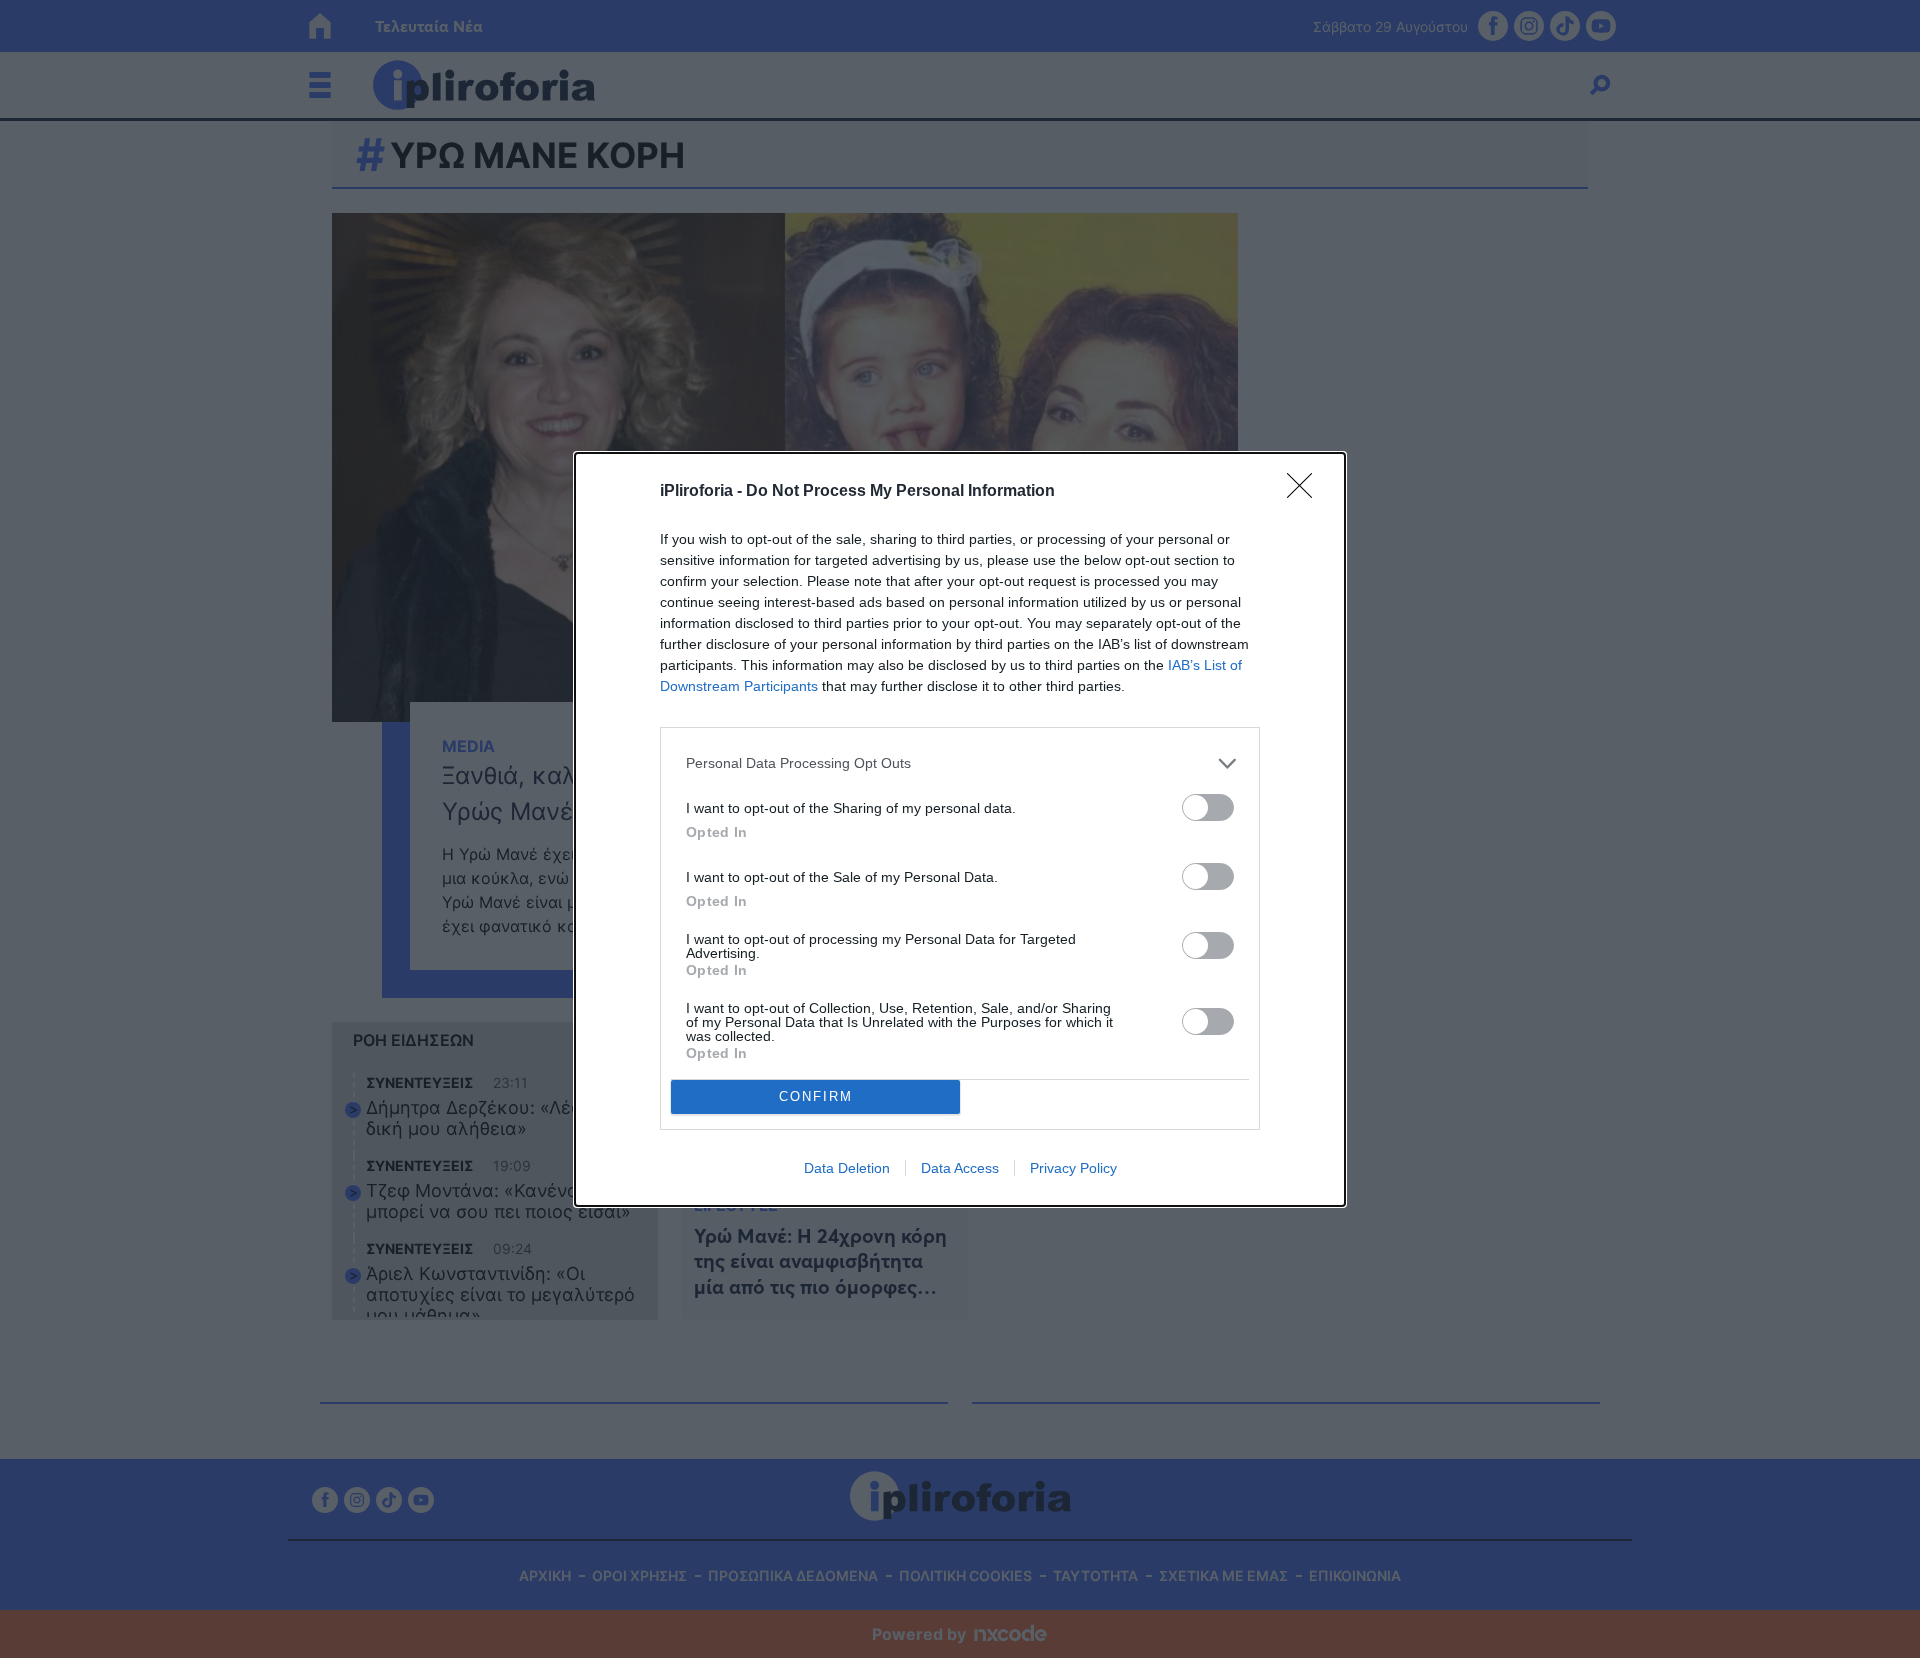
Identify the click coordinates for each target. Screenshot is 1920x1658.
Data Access (960, 1168)
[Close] (1306, 492)
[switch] (1208, 807)
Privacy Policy (1073, 1168)
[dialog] (960, 829)
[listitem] (960, 763)
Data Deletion (847, 1168)
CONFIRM (816, 1096)
